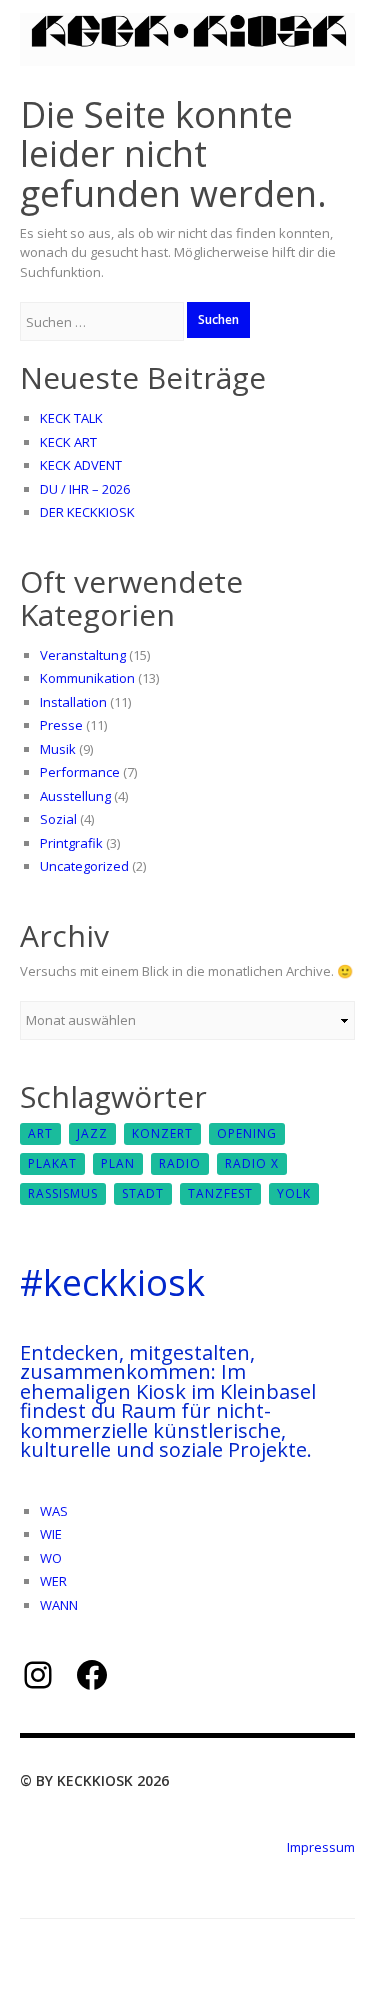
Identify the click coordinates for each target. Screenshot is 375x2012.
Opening (247, 1133)
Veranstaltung (83, 655)
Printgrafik (71, 843)
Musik (58, 749)
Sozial (58, 819)
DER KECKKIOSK (87, 512)
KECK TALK (71, 418)
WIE (51, 1534)
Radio (180, 1163)
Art (40, 1133)
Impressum (321, 1847)
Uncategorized (84, 866)
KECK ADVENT (81, 465)
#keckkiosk (112, 1282)
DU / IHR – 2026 (85, 489)
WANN (59, 1605)
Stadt (143, 1193)
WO (51, 1558)
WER (53, 1581)
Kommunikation (87, 678)
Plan (118, 1163)
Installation (73, 702)
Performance (80, 772)
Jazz (92, 1133)
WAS (54, 1511)
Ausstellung (75, 796)
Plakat (52, 1163)
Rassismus (63, 1193)
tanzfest (220, 1193)
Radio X (252, 1163)
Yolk (294, 1193)
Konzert (162, 1133)
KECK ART (68, 442)
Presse (61, 725)
